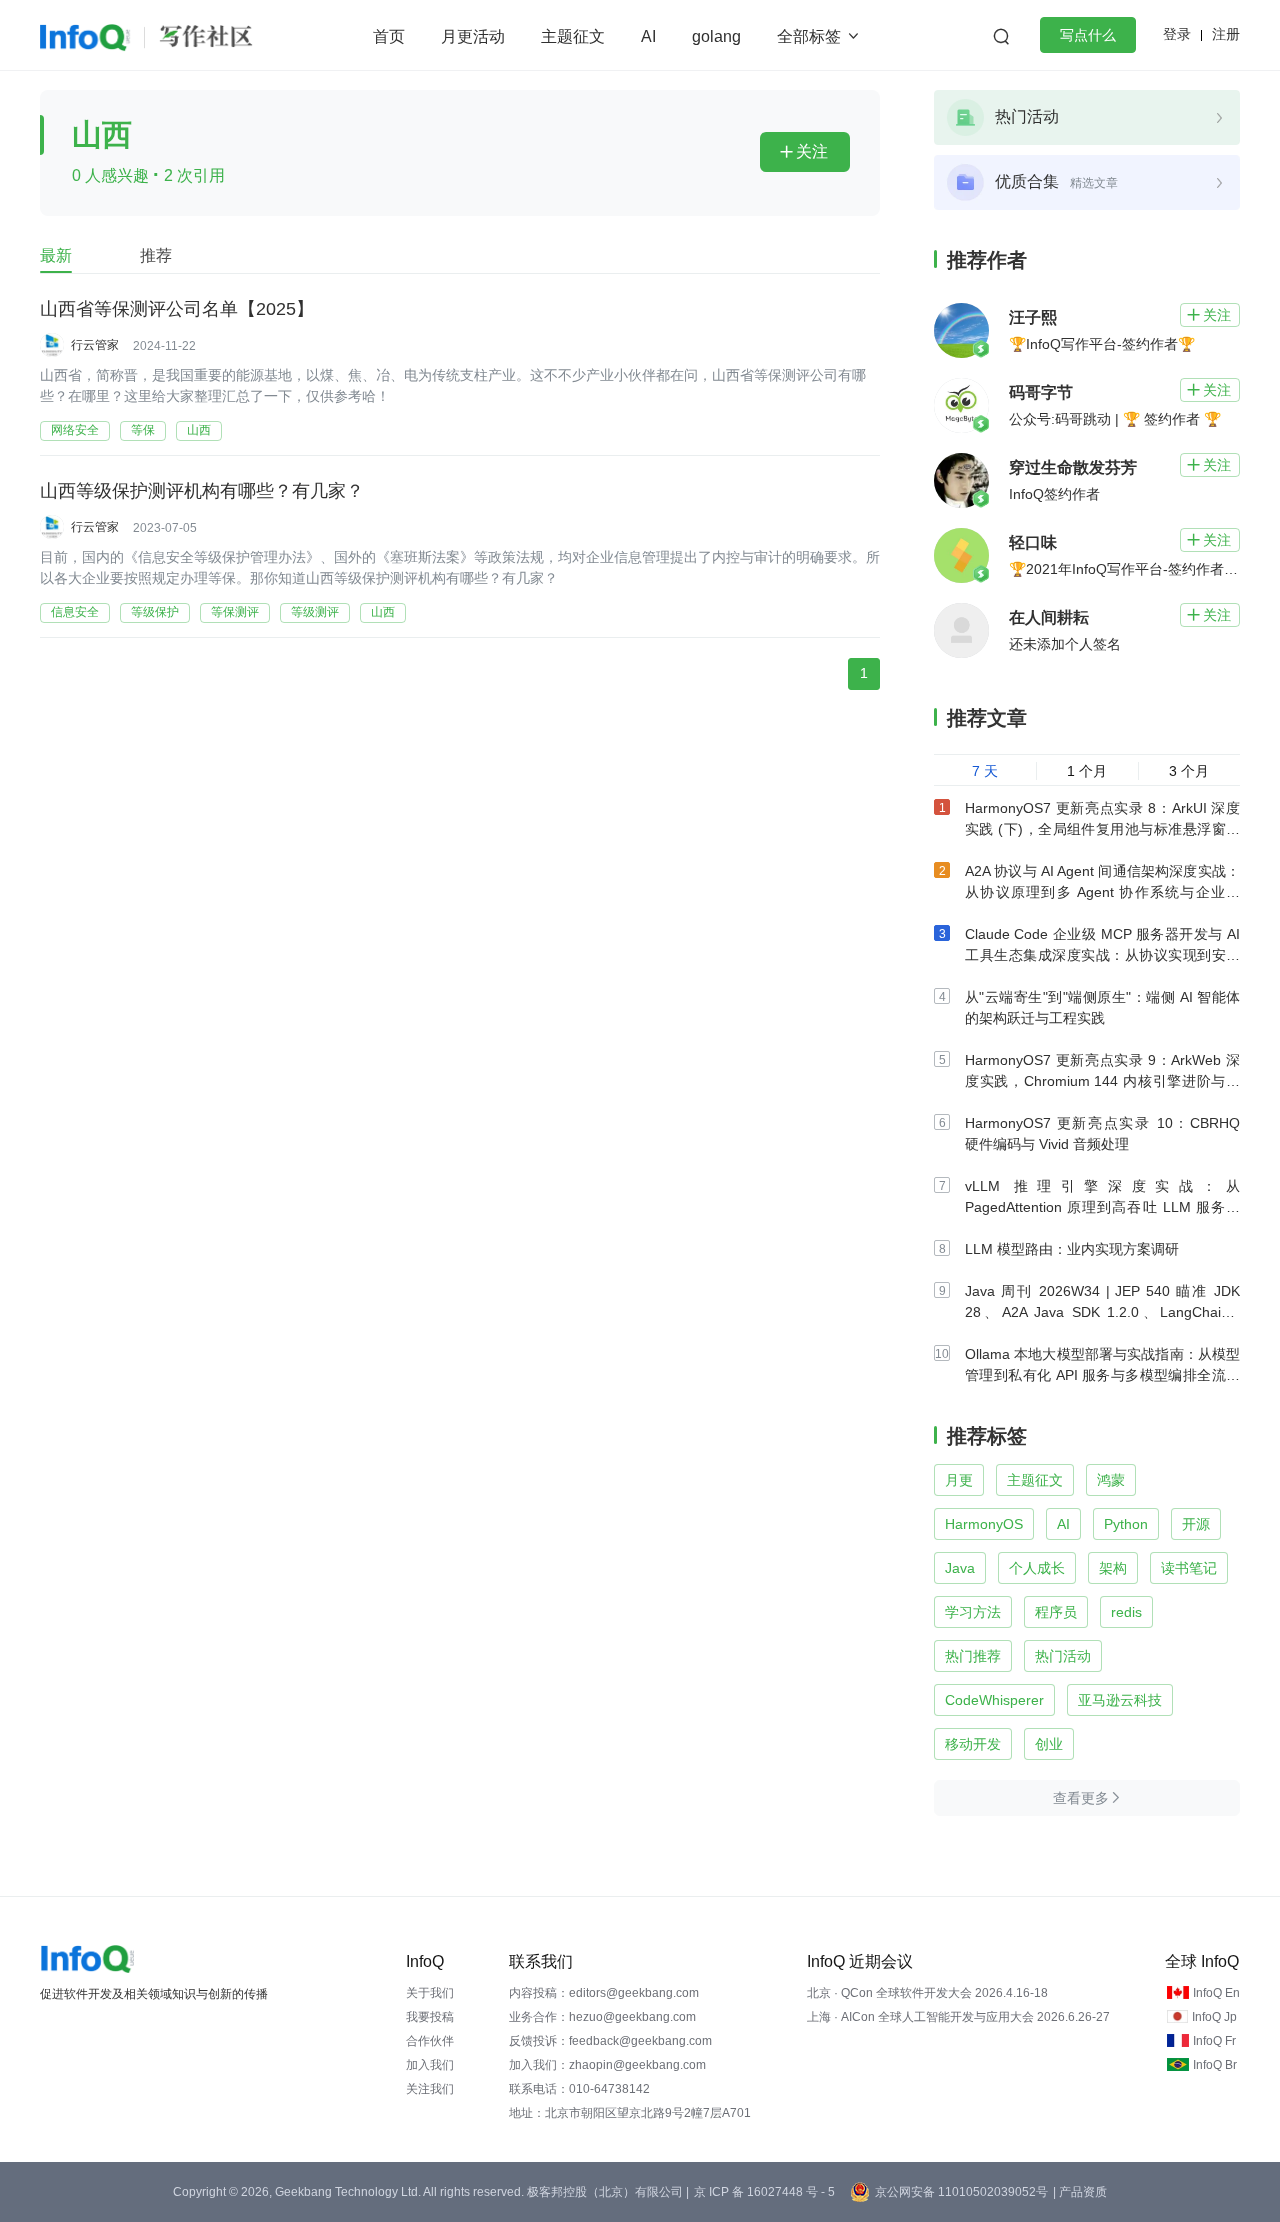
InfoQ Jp (1214, 2017)
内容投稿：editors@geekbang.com (604, 1993)
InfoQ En (1216, 1993)
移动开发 (973, 1744)
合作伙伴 (430, 2041)
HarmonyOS (984, 1524)
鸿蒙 (1111, 1480)
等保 (143, 430)
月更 (959, 1480)
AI (648, 36)
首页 (389, 36)
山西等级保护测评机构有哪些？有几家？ (202, 491)
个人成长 (1037, 1568)
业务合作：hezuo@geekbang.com (602, 2017)
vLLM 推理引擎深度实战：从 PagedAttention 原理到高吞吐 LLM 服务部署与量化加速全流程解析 (1102, 1207)
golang (716, 36)
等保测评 (235, 612)
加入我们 (430, 2065)
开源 (1196, 1524)
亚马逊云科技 (1120, 1700)
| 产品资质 (1080, 2192)
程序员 (1056, 1612)
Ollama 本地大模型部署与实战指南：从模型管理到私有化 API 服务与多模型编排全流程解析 (1102, 1375)
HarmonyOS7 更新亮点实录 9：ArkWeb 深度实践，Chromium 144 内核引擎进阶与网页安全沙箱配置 (1102, 1081)
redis (1126, 1612)
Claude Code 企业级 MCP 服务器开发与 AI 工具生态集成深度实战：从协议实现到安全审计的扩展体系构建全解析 (1102, 955)
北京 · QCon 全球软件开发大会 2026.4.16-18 (927, 1993)
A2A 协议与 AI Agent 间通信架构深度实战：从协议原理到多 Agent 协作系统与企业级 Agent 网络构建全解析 (1102, 892)
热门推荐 (973, 1656)
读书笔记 (1189, 1568)
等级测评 (315, 612)
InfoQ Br (1215, 2065)
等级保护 (155, 612)
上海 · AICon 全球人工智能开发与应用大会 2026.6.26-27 (958, 2017)
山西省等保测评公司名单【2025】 (177, 309)
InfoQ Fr (1214, 2041)
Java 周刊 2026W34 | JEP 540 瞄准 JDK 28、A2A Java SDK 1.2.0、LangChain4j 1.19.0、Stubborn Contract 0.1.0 (1102, 1312)
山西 (199, 430)
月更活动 (473, 36)
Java (960, 1568)
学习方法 (973, 1612)
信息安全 (75, 612)
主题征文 (573, 36)
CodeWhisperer (994, 1700)
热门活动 (1063, 1656)
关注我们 (430, 2089)
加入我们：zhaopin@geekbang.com (607, 2065)
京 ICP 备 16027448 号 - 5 (764, 2192)
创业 (1049, 1744)
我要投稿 (430, 2017)
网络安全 (75, 430)
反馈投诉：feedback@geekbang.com (610, 2041)
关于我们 (430, 1993)
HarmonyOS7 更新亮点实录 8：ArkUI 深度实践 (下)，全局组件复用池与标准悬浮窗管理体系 (1102, 829)
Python (1126, 1524)
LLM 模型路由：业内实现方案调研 (1072, 1249)
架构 (1113, 1568)
